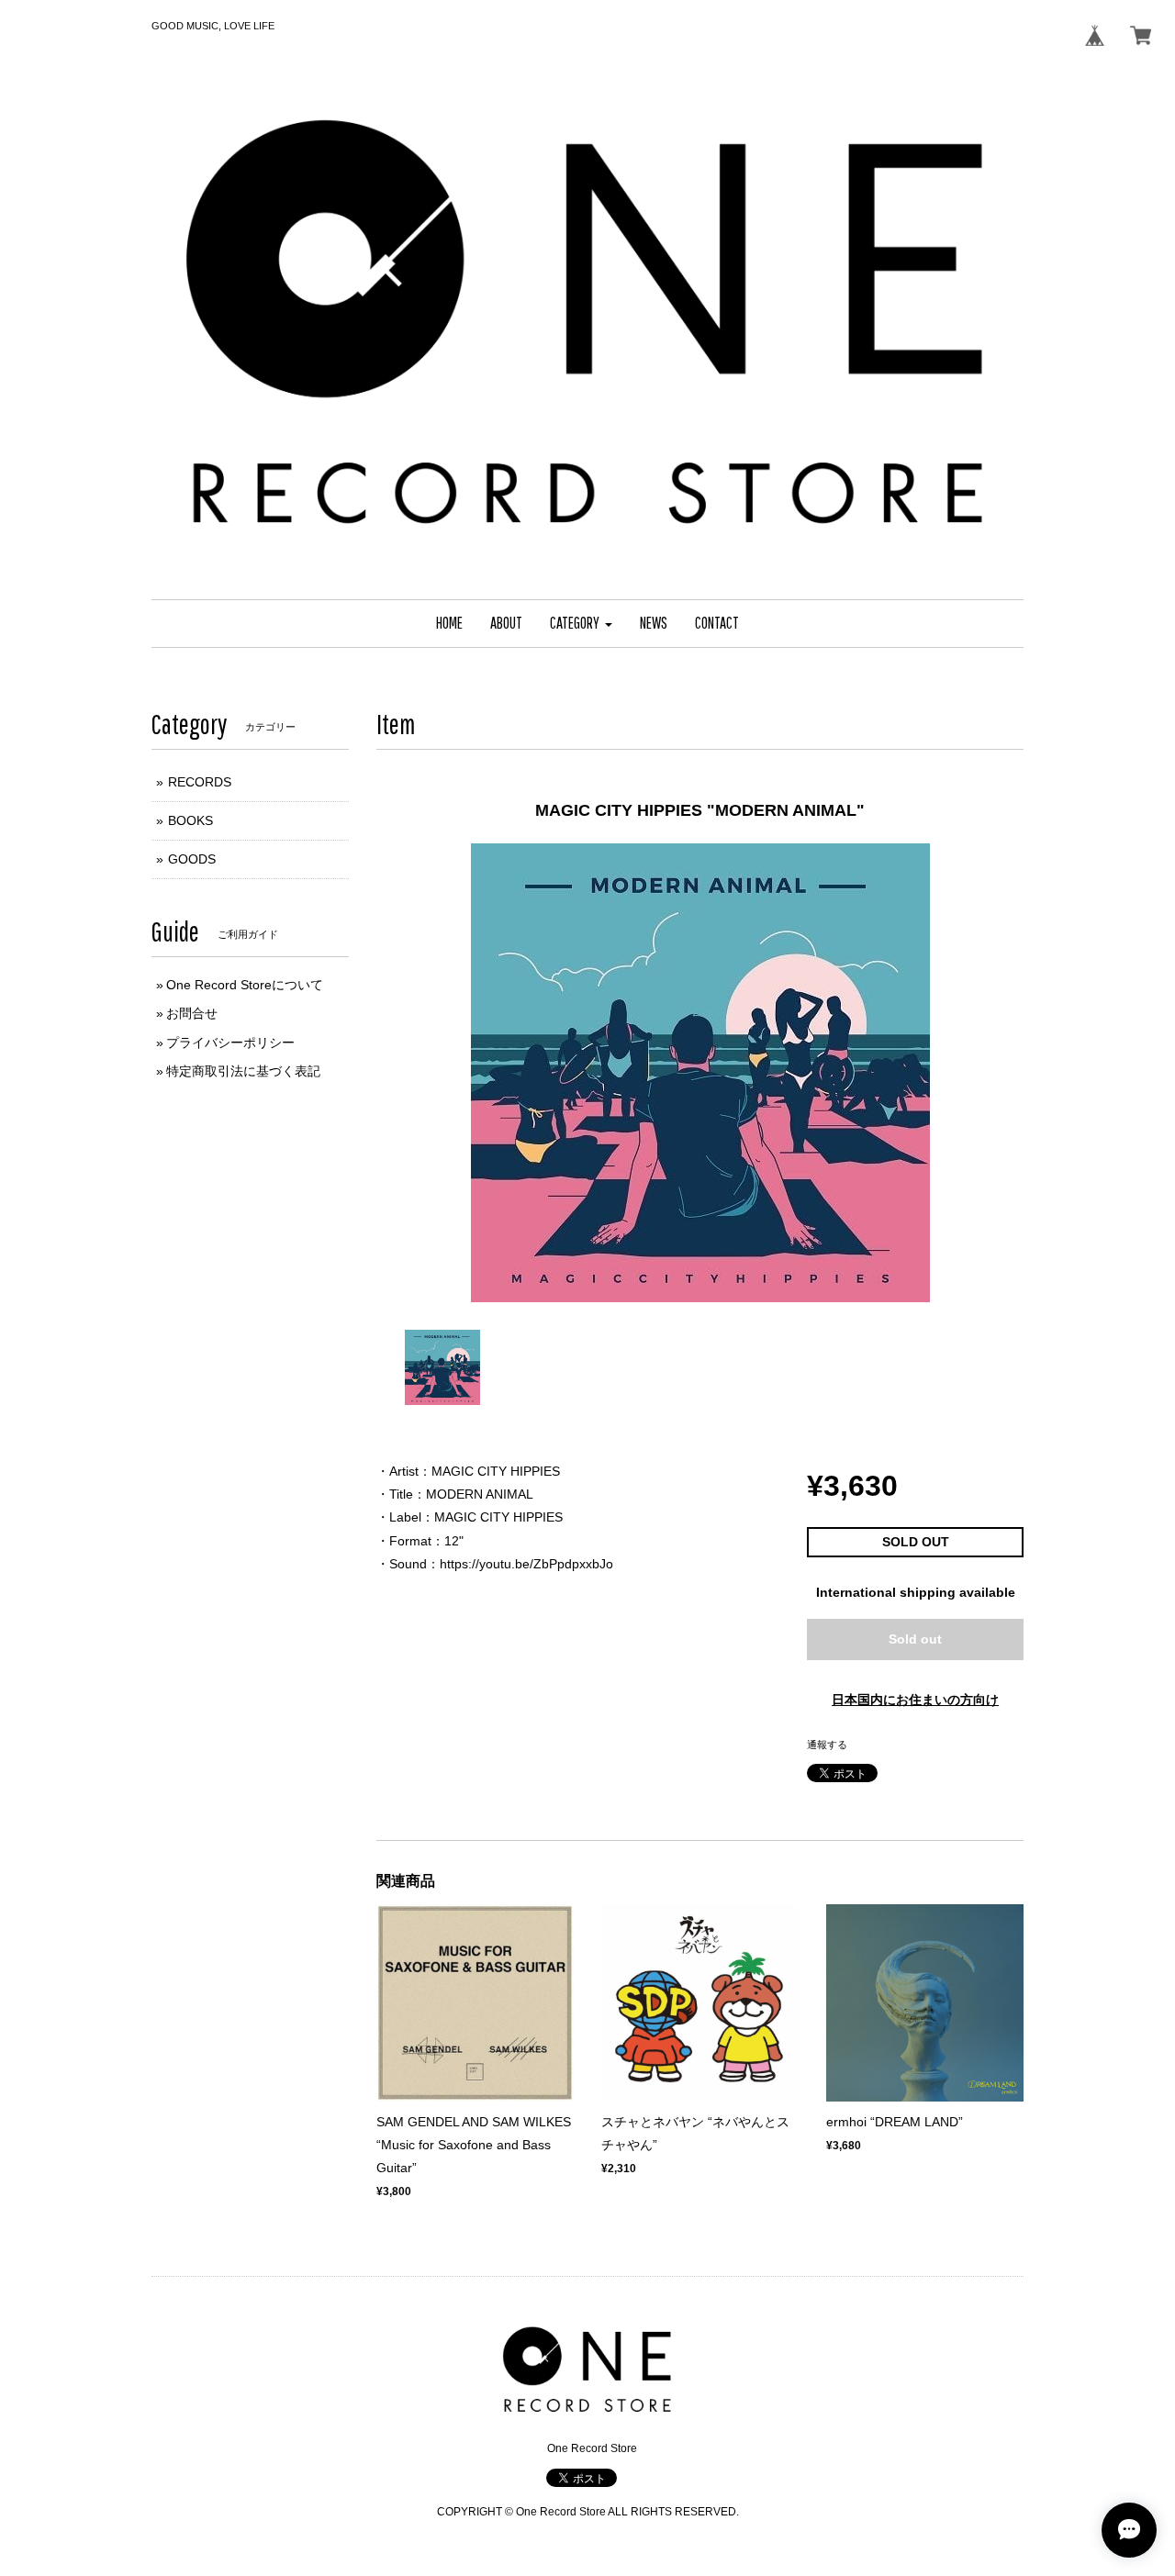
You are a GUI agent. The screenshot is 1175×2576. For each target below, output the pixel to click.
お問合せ (192, 1013)
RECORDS (200, 782)
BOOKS (190, 820)
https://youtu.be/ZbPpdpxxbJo (526, 1564)
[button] (581, 624)
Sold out (915, 1639)
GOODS (192, 859)
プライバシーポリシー (230, 1043)
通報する (827, 1745)
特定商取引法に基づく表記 (243, 1071)
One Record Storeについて (245, 985)
